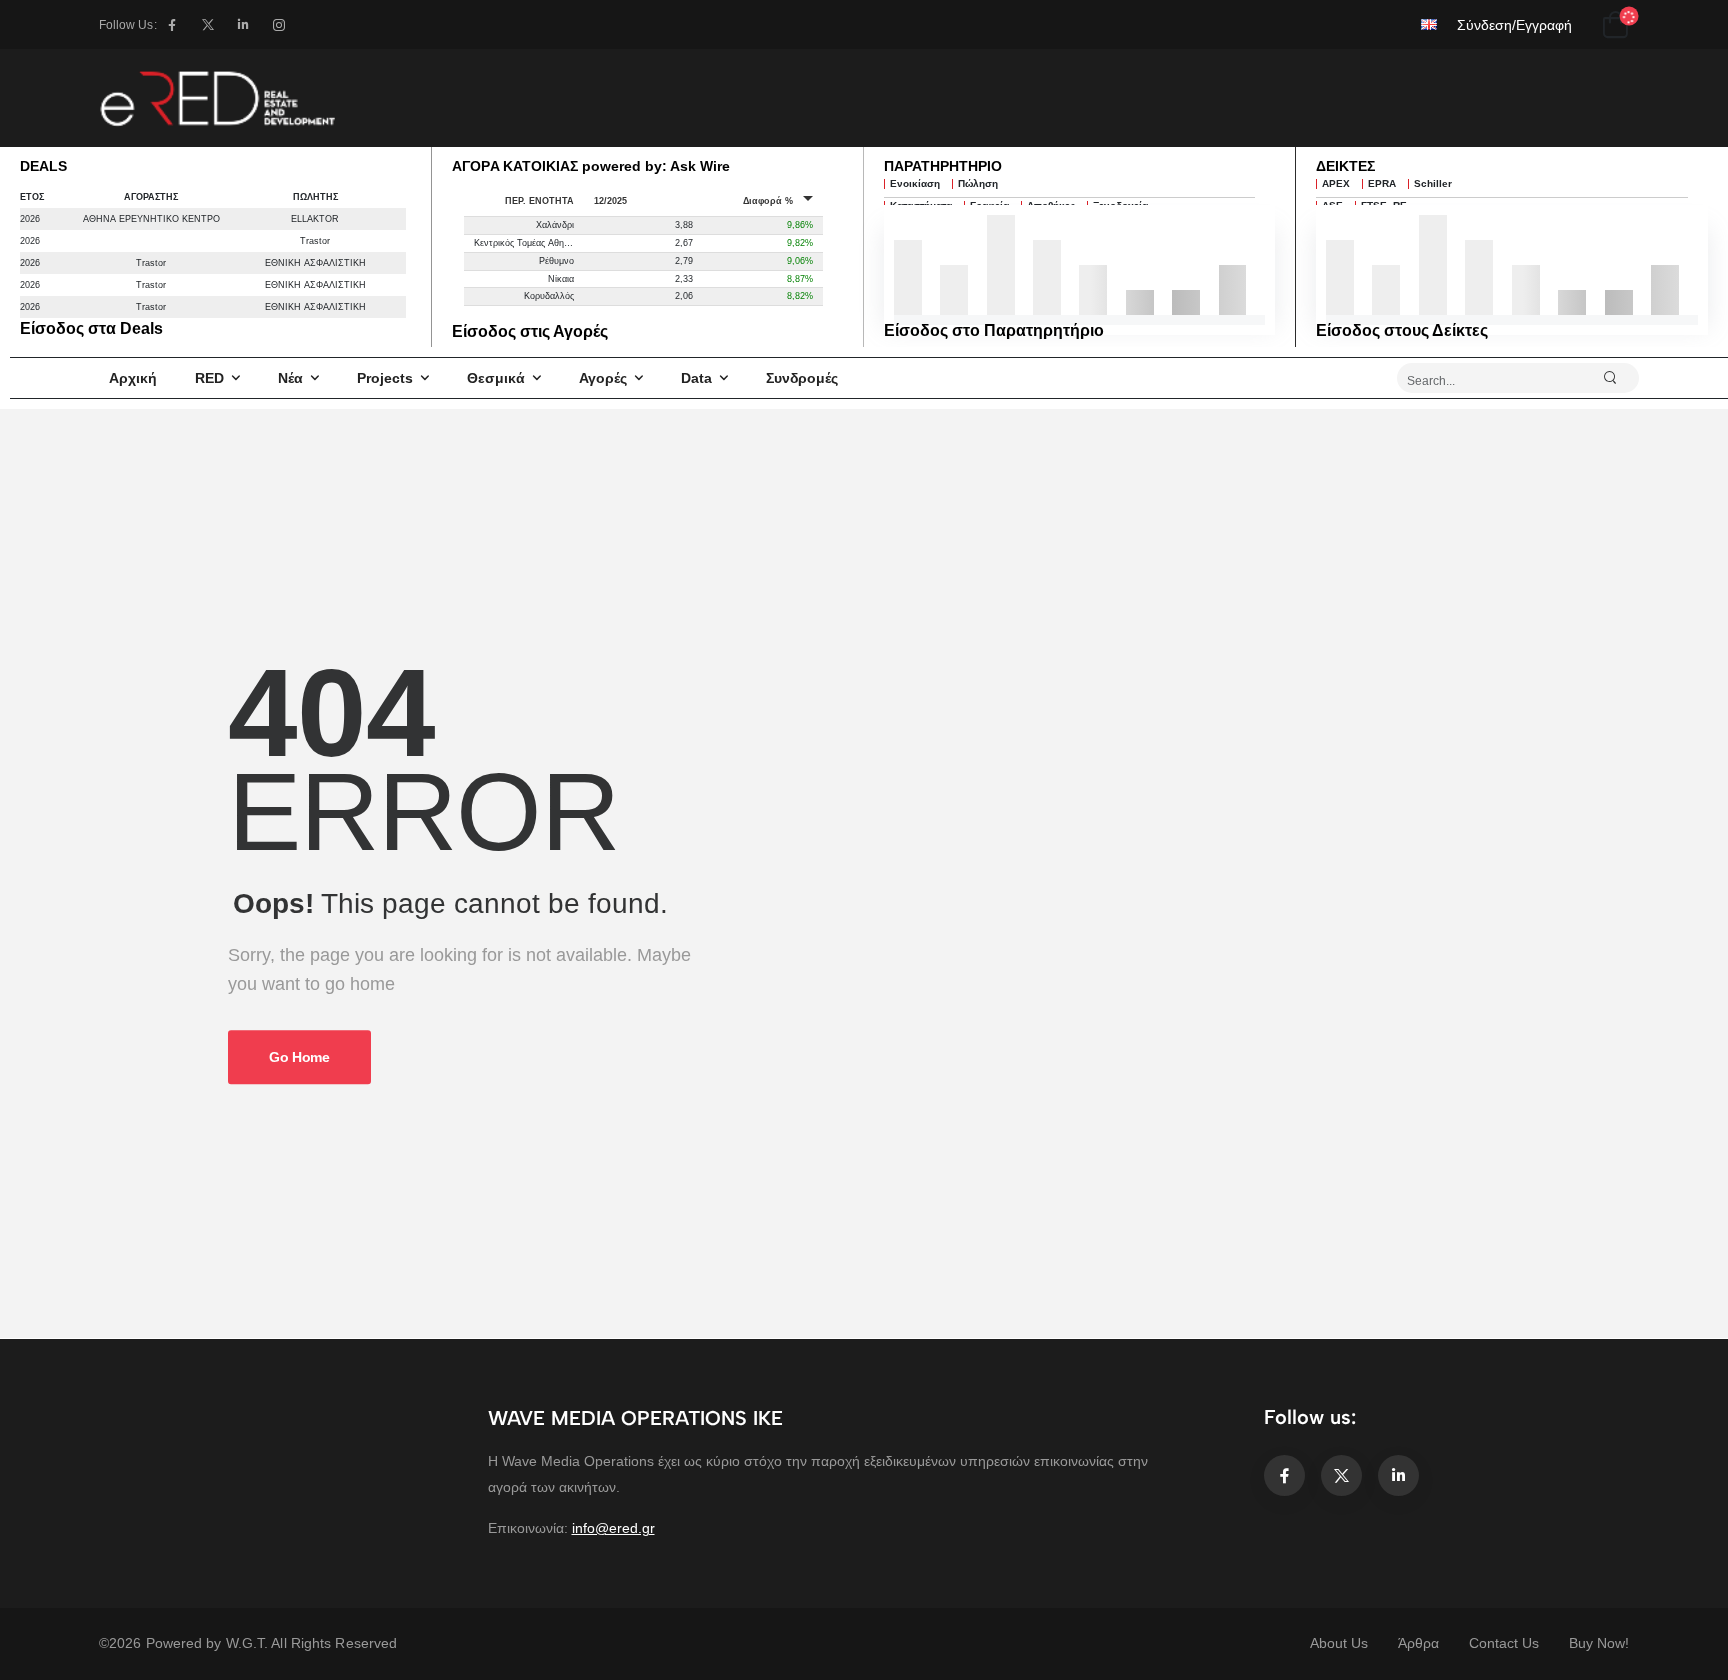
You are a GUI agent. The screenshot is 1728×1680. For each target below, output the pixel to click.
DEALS (43, 166)
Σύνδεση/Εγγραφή (1514, 25)
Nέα (290, 378)
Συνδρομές (802, 378)
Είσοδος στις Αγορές (530, 331)
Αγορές (603, 378)
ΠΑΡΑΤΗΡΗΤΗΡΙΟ (943, 166)
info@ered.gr (613, 1528)
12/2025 (610, 201)
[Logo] (217, 98)
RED (209, 378)
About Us (1339, 1643)
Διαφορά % (768, 201)
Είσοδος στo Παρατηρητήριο (994, 330)
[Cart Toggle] (1615, 24)
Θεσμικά (496, 378)
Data (696, 378)
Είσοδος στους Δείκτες (1402, 330)
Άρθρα (1418, 1643)
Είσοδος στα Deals (91, 328)
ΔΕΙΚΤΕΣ (1345, 166)
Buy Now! (1599, 1643)
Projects (385, 378)
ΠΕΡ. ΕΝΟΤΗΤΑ (539, 201)
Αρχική (133, 378)
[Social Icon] (172, 24)
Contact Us (1504, 1643)
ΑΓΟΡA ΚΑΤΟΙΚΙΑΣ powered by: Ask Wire (591, 166)
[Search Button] (1619, 378)
